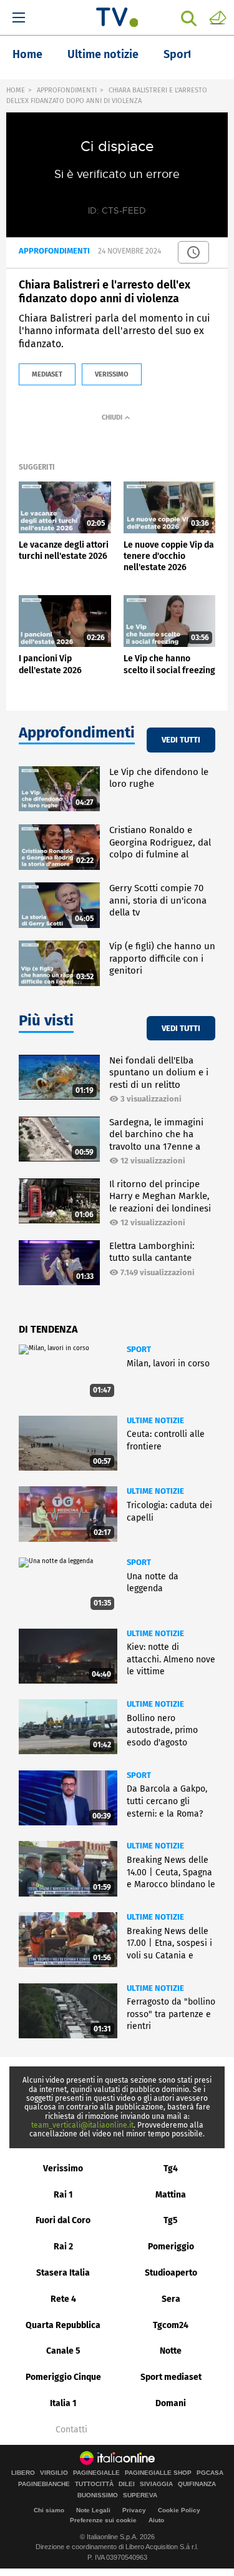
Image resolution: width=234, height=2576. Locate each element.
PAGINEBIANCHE (44, 2484)
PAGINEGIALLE (96, 2473)
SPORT (139, 1349)
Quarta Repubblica (63, 2325)
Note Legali (93, 2510)
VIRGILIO (54, 2473)
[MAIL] (218, 17)
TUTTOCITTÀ (94, 2484)
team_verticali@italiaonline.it (82, 2125)
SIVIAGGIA (156, 2484)
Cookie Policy (179, 2510)
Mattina (171, 2195)
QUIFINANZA (197, 2484)
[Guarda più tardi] (193, 252)
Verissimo (63, 2169)
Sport (178, 54)
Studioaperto (171, 2273)
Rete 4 (63, 2299)
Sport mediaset (171, 2377)
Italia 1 (63, 2403)
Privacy (134, 2510)
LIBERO (23, 2473)
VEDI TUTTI (181, 740)
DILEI (127, 2484)
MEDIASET (47, 374)
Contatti (71, 2430)
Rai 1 (63, 2195)
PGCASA (210, 2473)
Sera (171, 2299)
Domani (171, 2403)
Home (27, 54)
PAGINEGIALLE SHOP (158, 2473)
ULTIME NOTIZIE (155, 1420)
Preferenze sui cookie (103, 2520)
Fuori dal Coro (63, 2220)
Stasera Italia (63, 2273)
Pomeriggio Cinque (63, 2377)
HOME (16, 90)
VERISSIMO (112, 374)
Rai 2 (63, 2247)
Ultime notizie (103, 54)
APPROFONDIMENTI (67, 90)
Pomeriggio (171, 2247)
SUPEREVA (140, 2495)
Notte (171, 2351)
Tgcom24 (171, 2325)
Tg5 (171, 2220)
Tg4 (171, 2169)
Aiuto (156, 2520)
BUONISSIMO (98, 2495)
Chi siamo (49, 2510)
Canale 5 (63, 2351)
